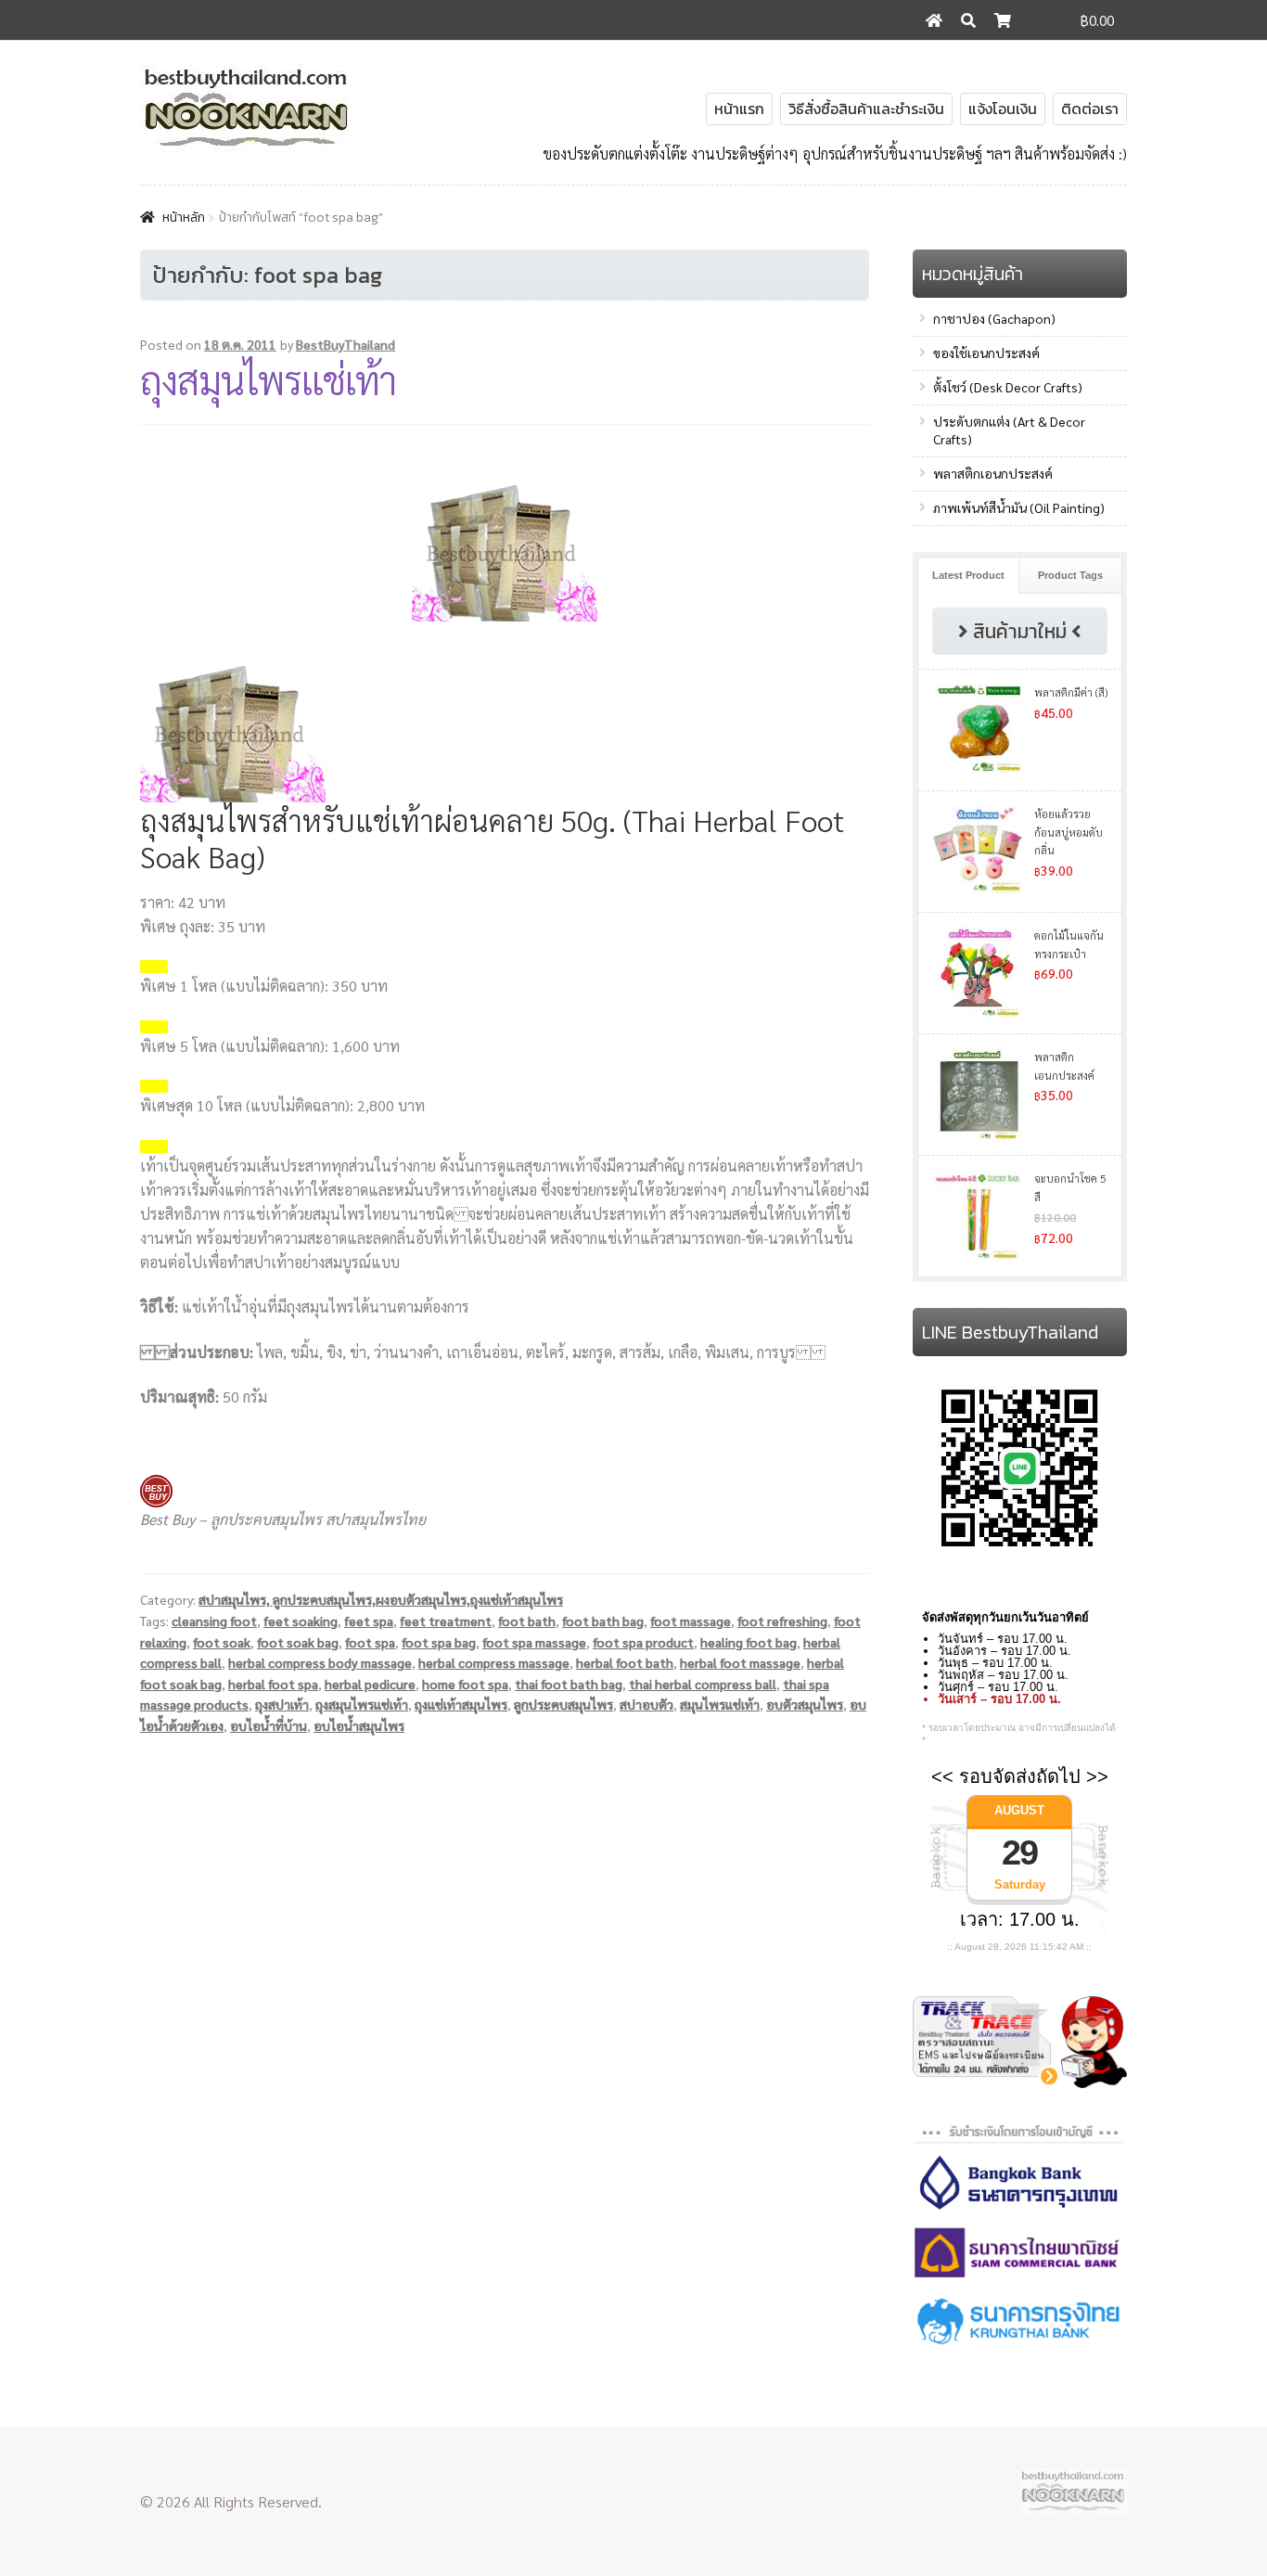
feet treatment (446, 1621)
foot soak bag (298, 1642)
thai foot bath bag (569, 1684)
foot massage (691, 1621)
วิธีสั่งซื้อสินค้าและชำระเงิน (866, 109)
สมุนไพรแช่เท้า (720, 1704)
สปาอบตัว (646, 1704)
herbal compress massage (494, 1662)
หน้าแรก (739, 109)
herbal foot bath (625, 1662)
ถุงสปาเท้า (282, 1704)
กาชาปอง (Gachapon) (994, 318)
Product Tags (1070, 575)
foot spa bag (439, 1642)
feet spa (369, 1621)
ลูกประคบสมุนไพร (563, 1704)
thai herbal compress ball (703, 1684)
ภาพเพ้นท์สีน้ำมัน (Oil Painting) (1019, 507)
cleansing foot (214, 1621)
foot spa (370, 1642)
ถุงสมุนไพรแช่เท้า (268, 379)
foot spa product (643, 1642)
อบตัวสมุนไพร (805, 1704)
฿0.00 (1097, 20)
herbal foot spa (273, 1684)
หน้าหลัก (184, 218)
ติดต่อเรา (1090, 109)
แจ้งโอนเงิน (1003, 109)
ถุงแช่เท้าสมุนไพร (461, 1704)
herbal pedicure (370, 1684)
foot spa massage (534, 1642)
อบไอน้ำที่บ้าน (269, 1725)
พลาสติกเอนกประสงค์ (993, 473)
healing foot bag (749, 1642)
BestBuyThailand (346, 344)
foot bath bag (603, 1621)
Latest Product (968, 575)
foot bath (527, 1621)
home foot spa (465, 1684)
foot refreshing (782, 1621)
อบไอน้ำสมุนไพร (359, 1725)
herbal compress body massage (320, 1662)
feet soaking (301, 1621)
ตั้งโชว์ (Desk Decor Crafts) (1008, 387)
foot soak (222, 1642)
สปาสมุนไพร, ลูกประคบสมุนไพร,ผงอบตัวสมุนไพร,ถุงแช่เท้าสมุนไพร (381, 1599)
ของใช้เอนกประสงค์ (986, 352)
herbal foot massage (740, 1662)
